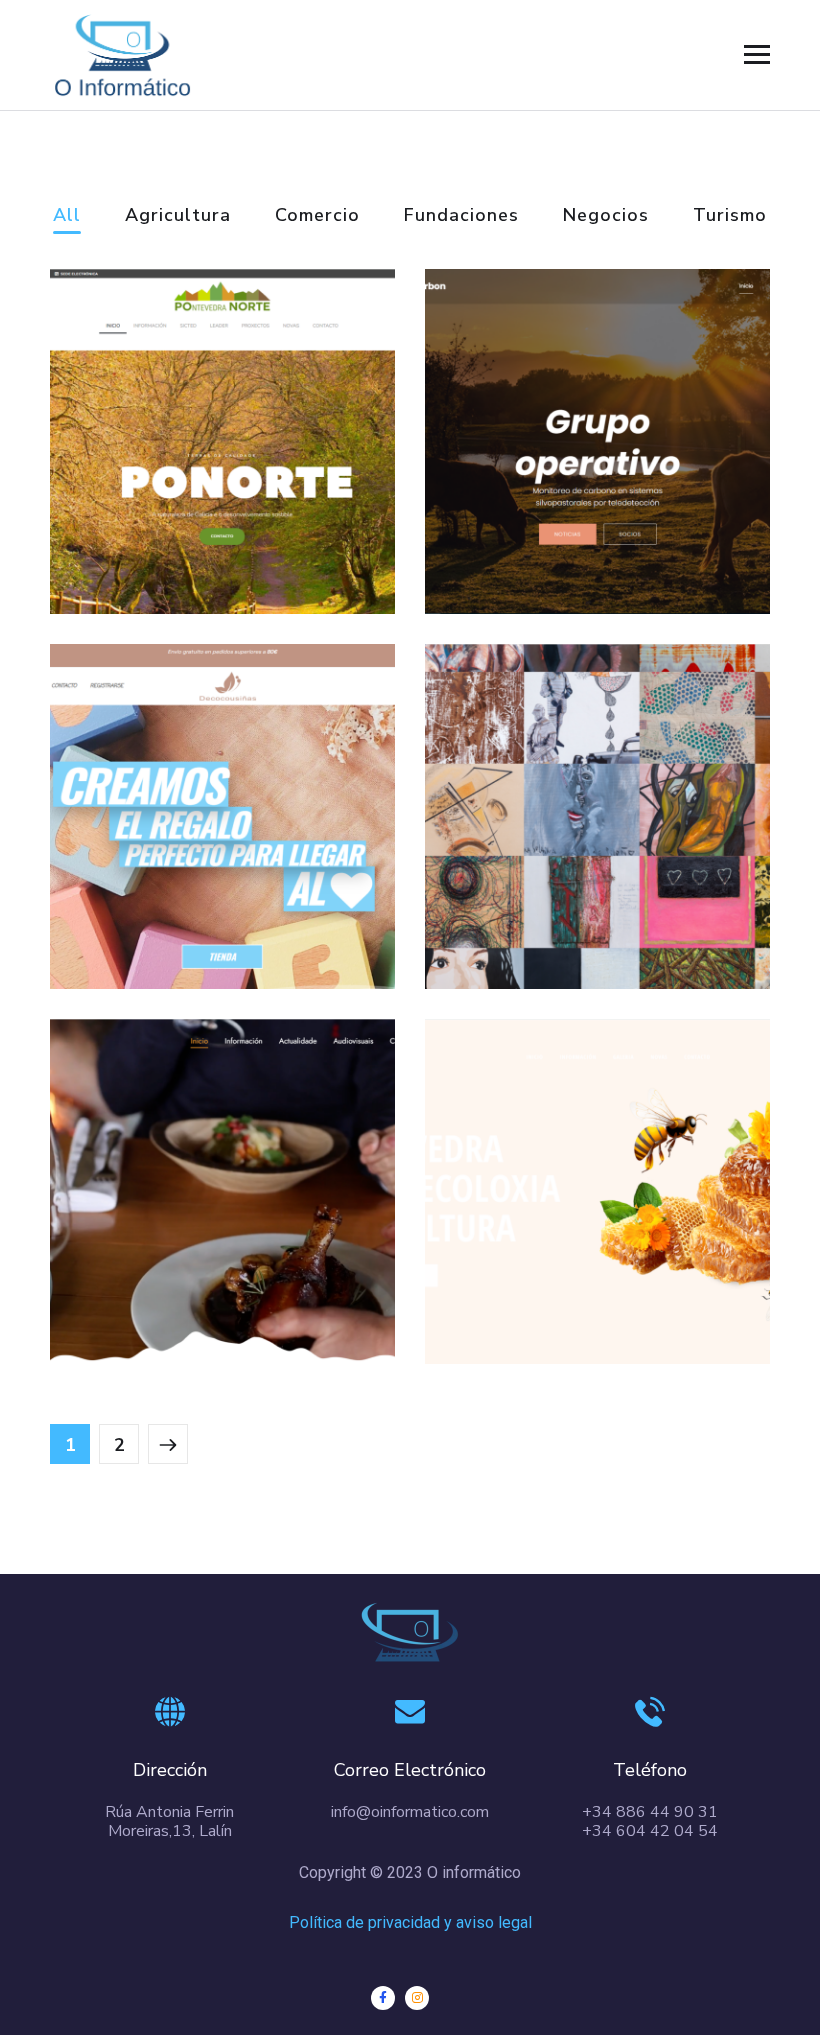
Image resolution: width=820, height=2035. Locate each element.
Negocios (606, 216)
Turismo (730, 216)
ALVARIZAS (536, 1285)
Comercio (317, 216)
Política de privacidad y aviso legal (410, 1922)
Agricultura (178, 216)
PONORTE (154, 535)
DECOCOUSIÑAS (191, 910)
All (67, 216)
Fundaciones (461, 216)
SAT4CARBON (552, 535)
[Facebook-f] (383, 1998)
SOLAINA (522, 910)
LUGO (126, 1285)
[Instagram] (417, 1998)
